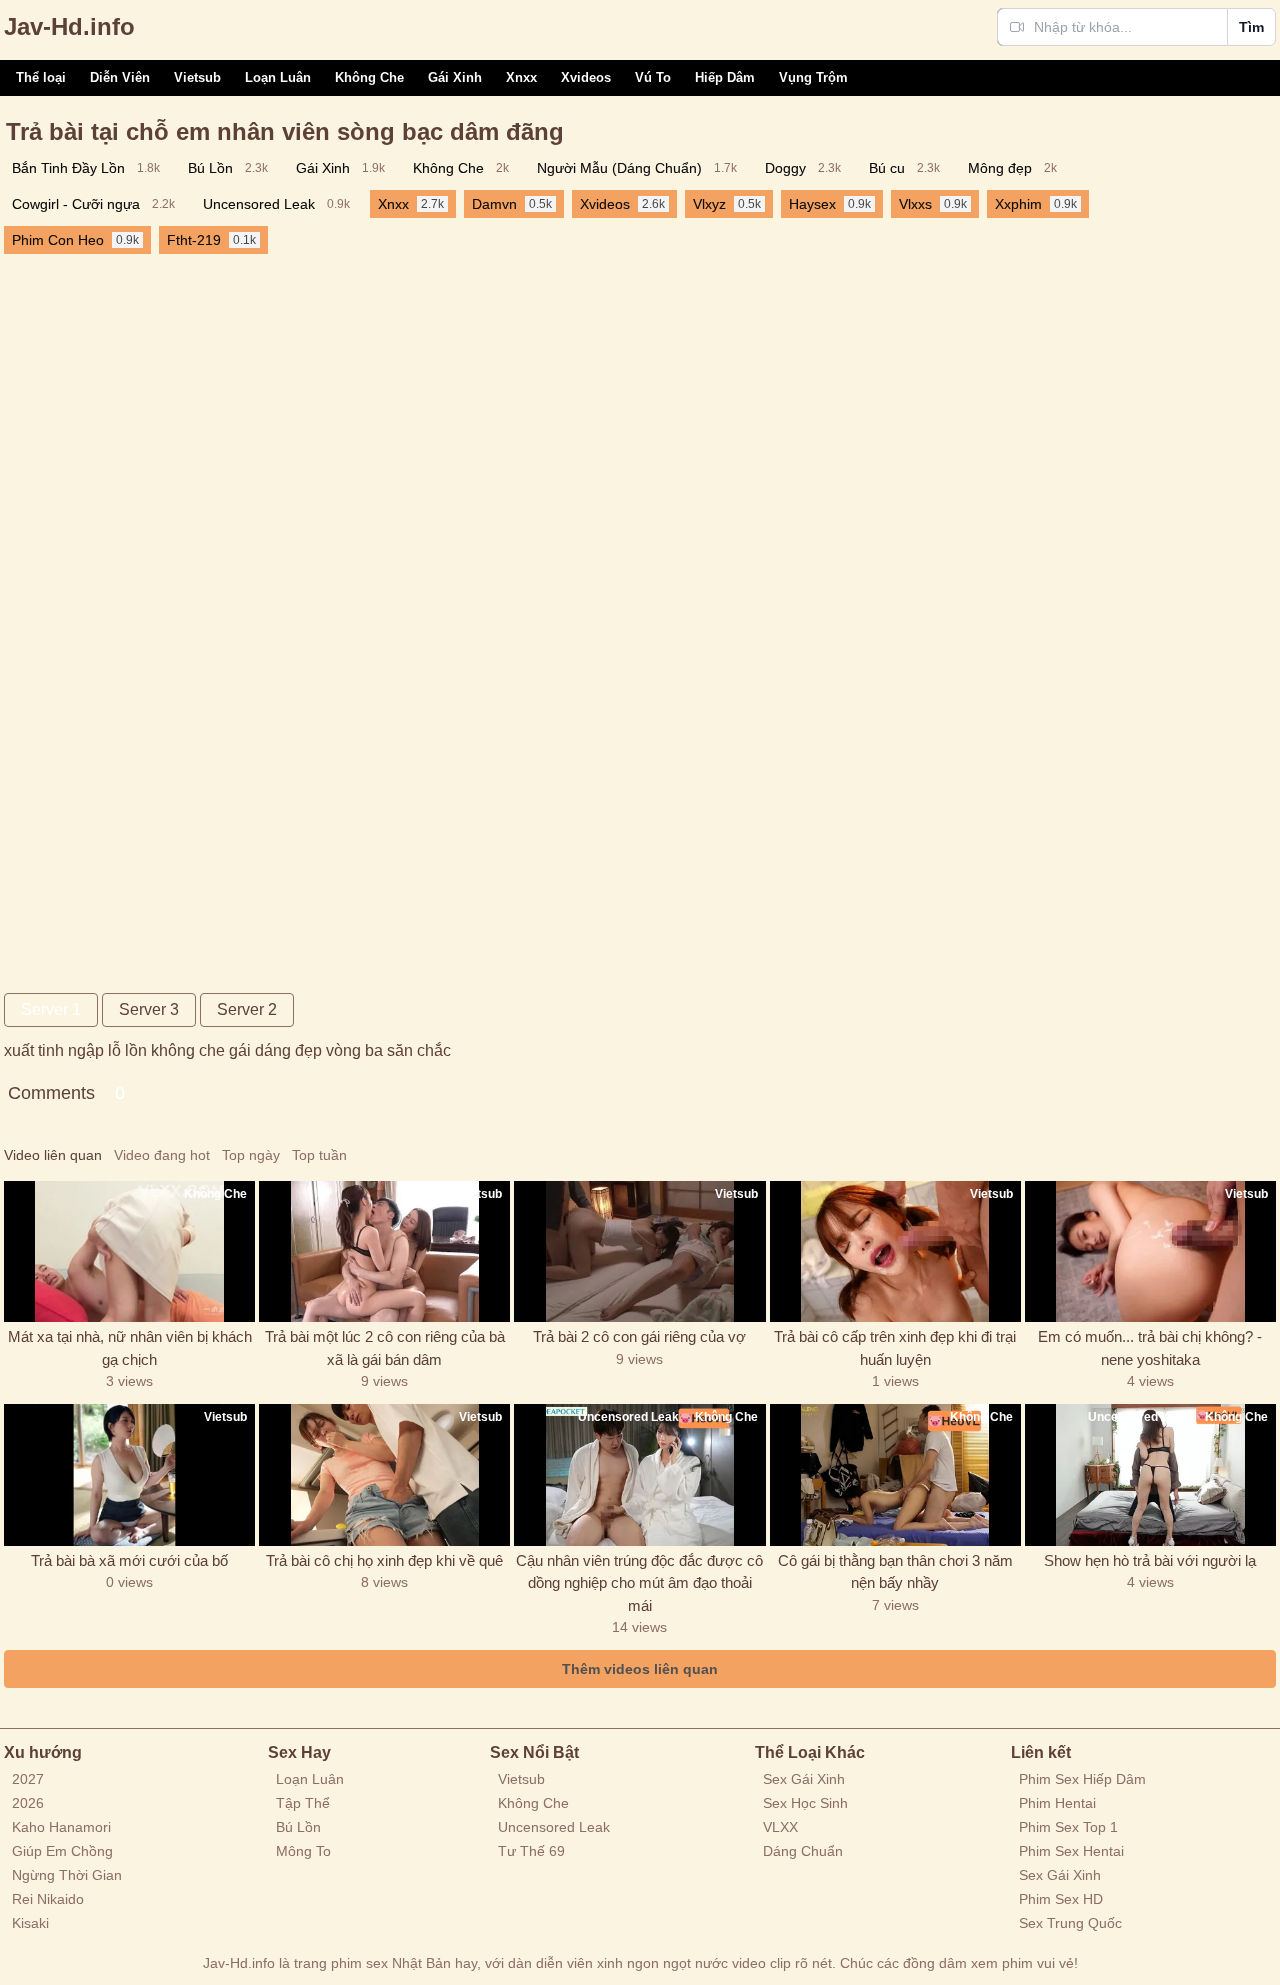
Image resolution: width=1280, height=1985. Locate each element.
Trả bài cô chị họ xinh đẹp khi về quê (384, 1560)
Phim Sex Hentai (1071, 1851)
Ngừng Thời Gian (67, 1875)
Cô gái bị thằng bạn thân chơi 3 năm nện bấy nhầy (895, 1572)
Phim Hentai (1057, 1803)
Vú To (653, 77)
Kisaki (30, 1923)
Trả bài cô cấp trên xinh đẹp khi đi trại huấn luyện (895, 1348)
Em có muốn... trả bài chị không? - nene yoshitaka (1150, 1348)
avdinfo (69, 26)
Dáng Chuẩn (803, 1851)
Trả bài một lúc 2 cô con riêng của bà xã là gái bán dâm (385, 1348)
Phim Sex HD (1061, 1899)
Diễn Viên (120, 77)
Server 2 (247, 1009)
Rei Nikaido (48, 1899)
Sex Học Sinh (805, 1803)
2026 (28, 1803)
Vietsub (197, 77)
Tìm (1251, 27)
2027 (28, 1779)
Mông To (303, 1851)
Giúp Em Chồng (62, 1851)
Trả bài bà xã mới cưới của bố (129, 1560)
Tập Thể (303, 1803)
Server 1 (51, 1009)
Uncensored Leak (554, 1827)
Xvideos (586, 77)
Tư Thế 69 (531, 1851)
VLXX (780, 1827)
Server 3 (149, 1009)
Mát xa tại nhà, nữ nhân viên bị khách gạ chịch (130, 1348)
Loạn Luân (278, 77)
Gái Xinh (455, 77)
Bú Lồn (298, 1827)
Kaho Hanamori (61, 1827)
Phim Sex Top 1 (1068, 1827)
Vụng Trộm (813, 77)
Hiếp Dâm (725, 77)
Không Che (369, 77)
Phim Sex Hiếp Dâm (1082, 1779)
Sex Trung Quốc (1070, 1923)
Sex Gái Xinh (804, 1779)
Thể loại (41, 77)
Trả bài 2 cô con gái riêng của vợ (639, 1336)
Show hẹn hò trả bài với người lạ (1150, 1560)
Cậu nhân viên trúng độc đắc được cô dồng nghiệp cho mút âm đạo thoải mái (639, 1583)
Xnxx (521, 77)
